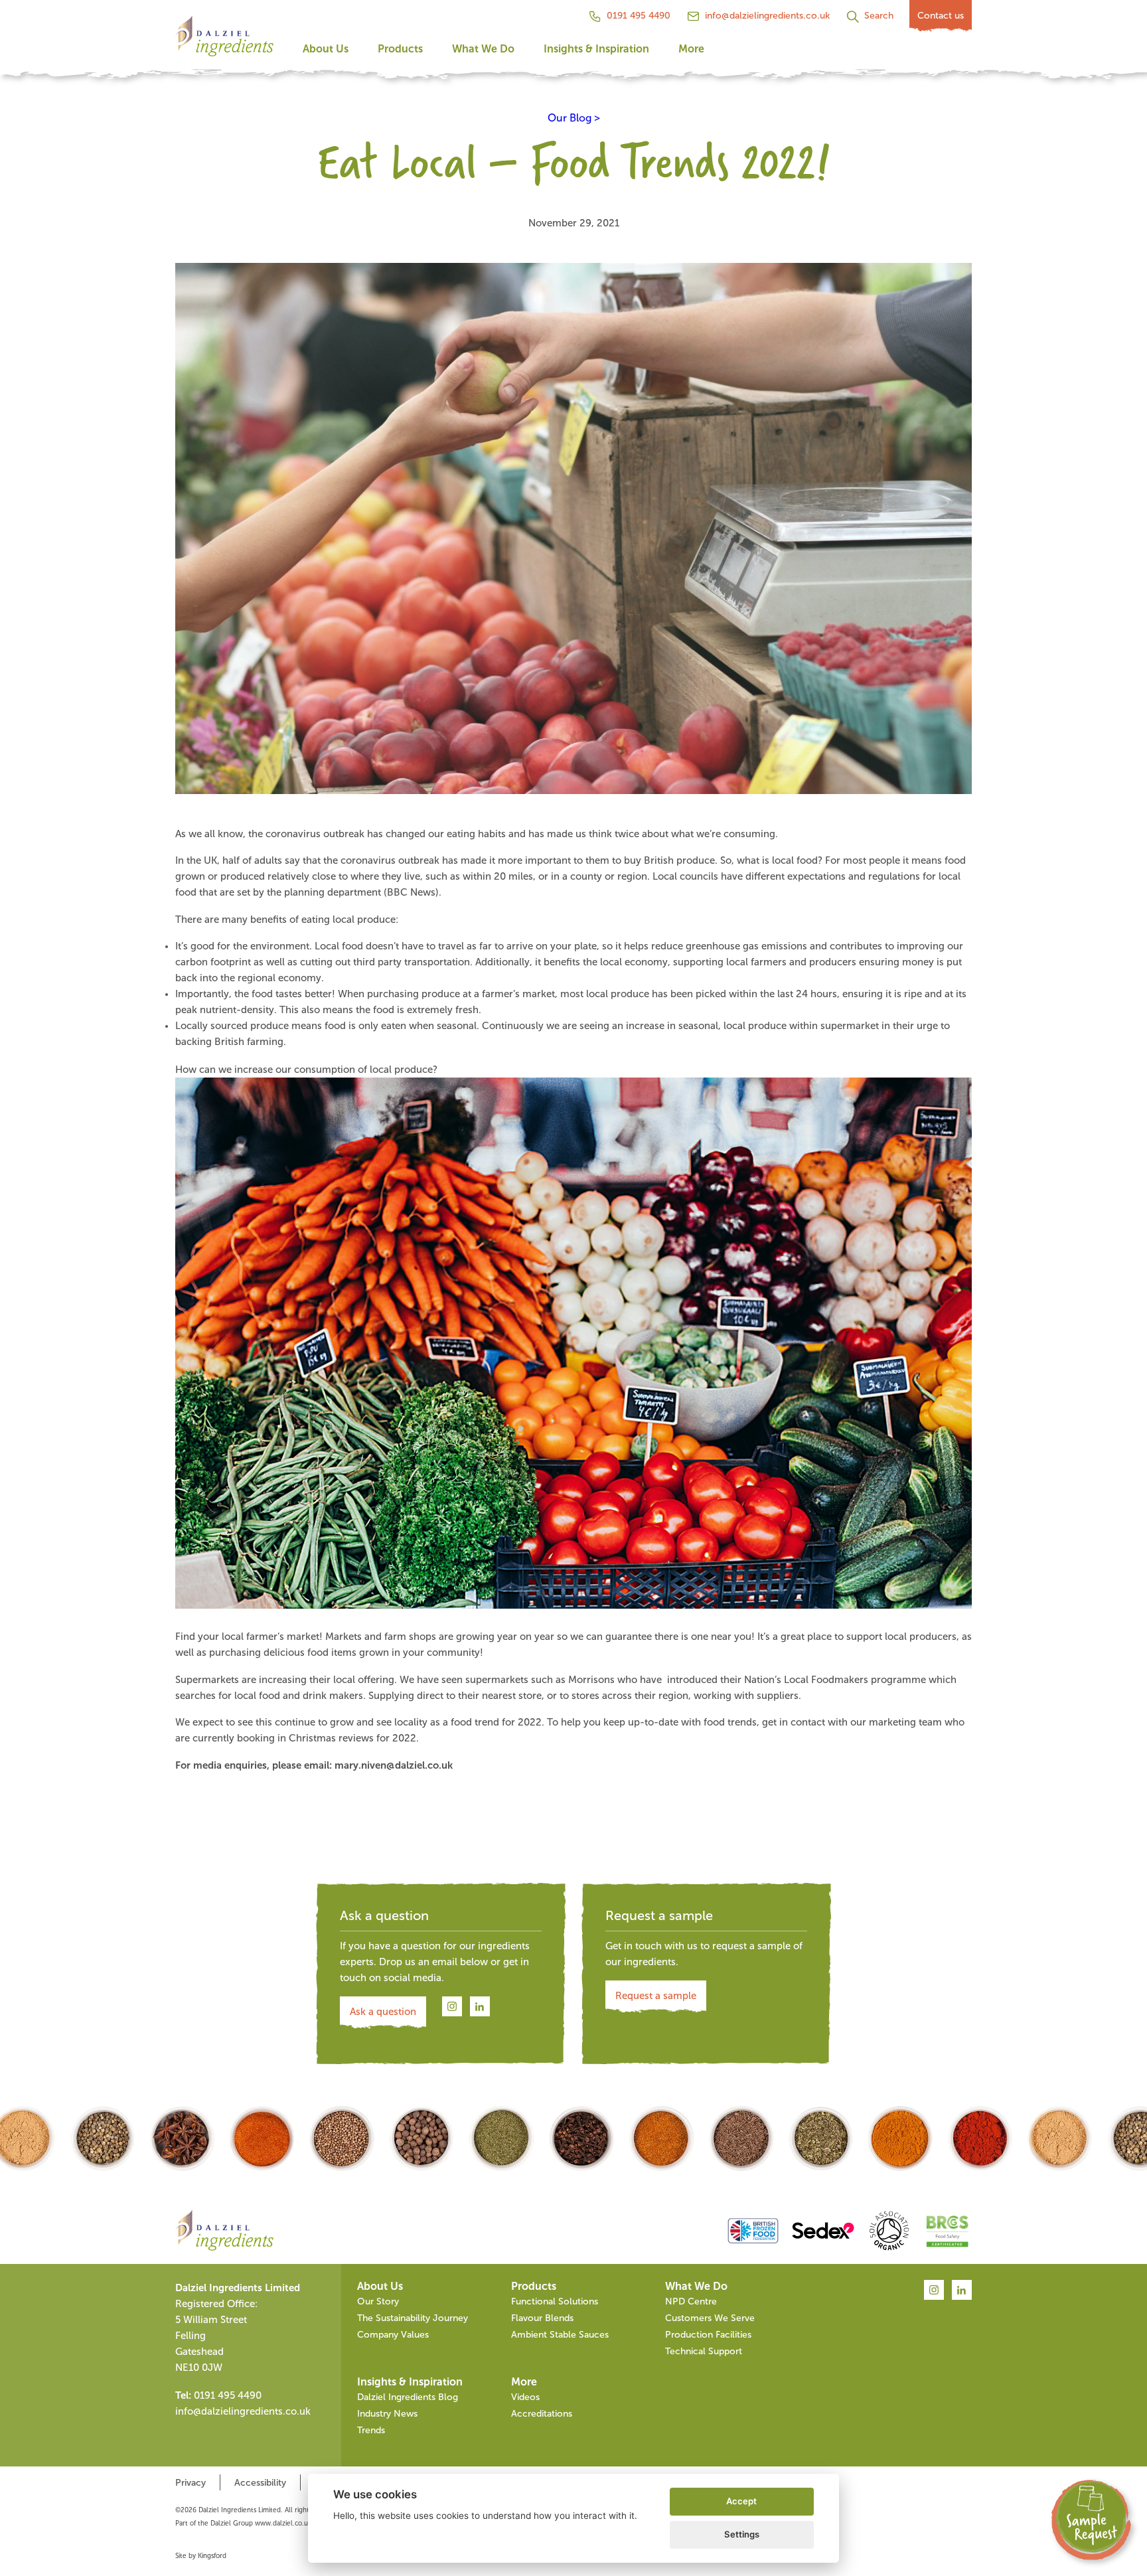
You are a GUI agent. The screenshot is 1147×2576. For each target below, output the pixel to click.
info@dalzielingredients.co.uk (767, 16)
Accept (741, 2501)
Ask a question (383, 2012)
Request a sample (656, 1996)
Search (879, 16)
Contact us (941, 16)
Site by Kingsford (201, 2556)
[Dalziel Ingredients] (224, 40)
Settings (742, 2534)
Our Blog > (574, 118)
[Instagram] (452, 2007)
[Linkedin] (480, 2007)
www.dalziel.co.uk (283, 2523)
